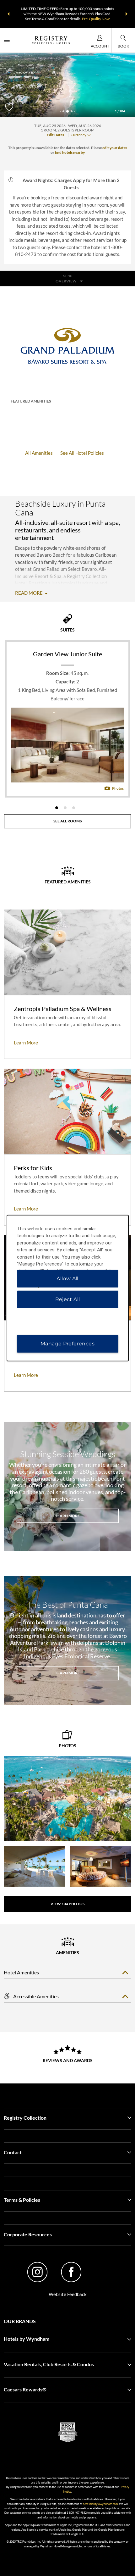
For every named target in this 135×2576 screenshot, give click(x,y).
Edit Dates (55, 135)
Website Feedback (68, 2294)
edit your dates (115, 148)
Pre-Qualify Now (96, 19)
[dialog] (68, 1288)
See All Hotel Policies (82, 453)
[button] (8, 14)
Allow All (67, 1279)
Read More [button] (29, 593)
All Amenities (39, 453)
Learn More (68, 1516)
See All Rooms (67, 821)
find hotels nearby (70, 152)
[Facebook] (71, 2273)
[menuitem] (7, 40)
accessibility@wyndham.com (100, 2504)
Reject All (68, 1299)
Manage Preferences (67, 1344)
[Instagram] (38, 2273)
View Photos (67, 1904)
